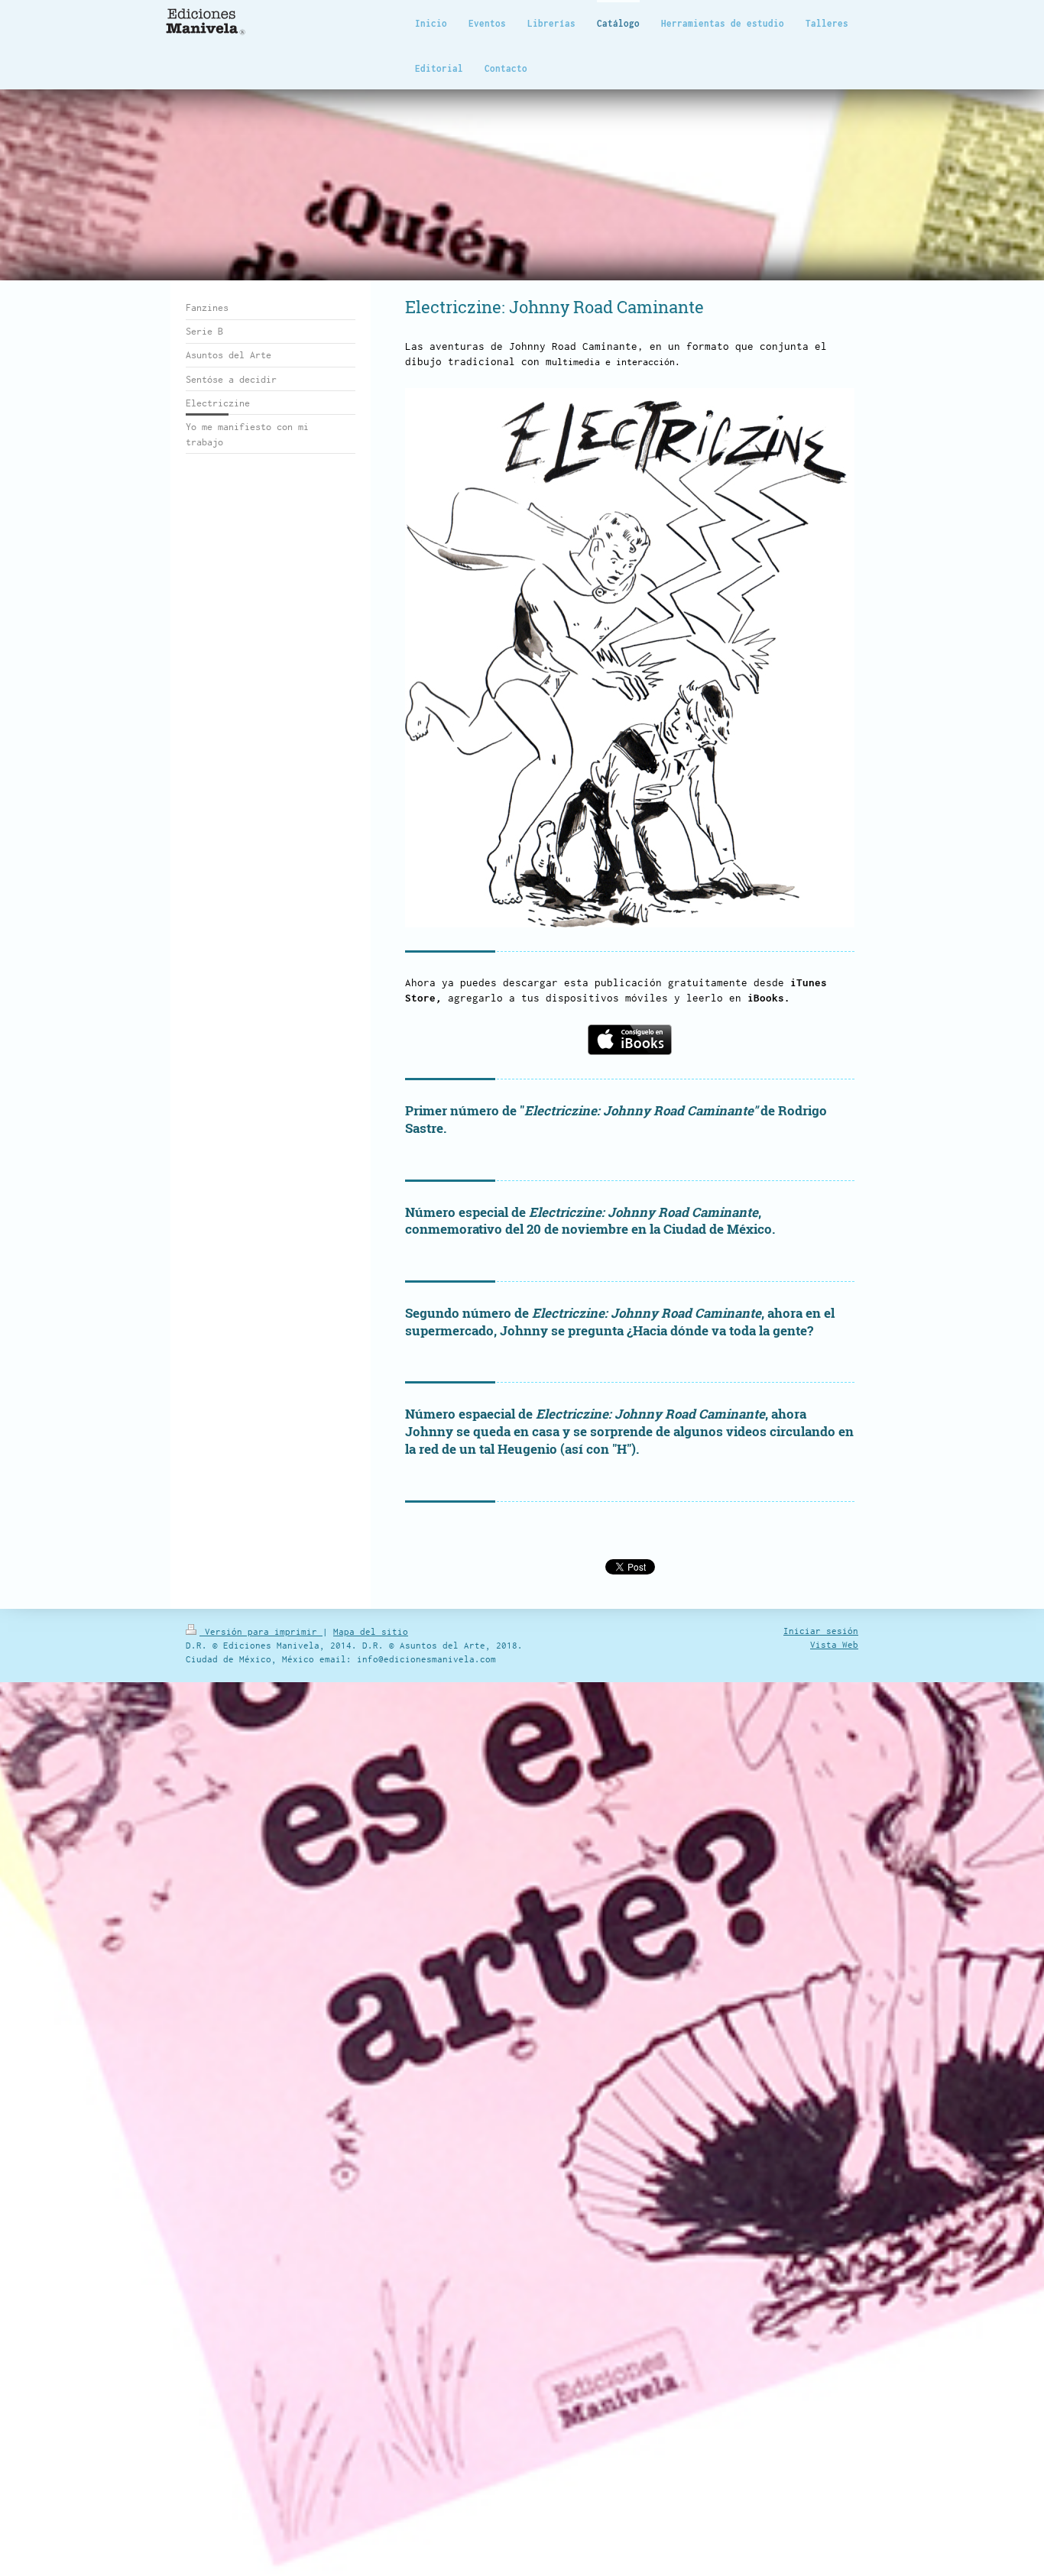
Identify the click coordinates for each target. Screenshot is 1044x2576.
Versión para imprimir (261, 1631)
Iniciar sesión (821, 1631)
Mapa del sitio (371, 1631)
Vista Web (834, 1644)
